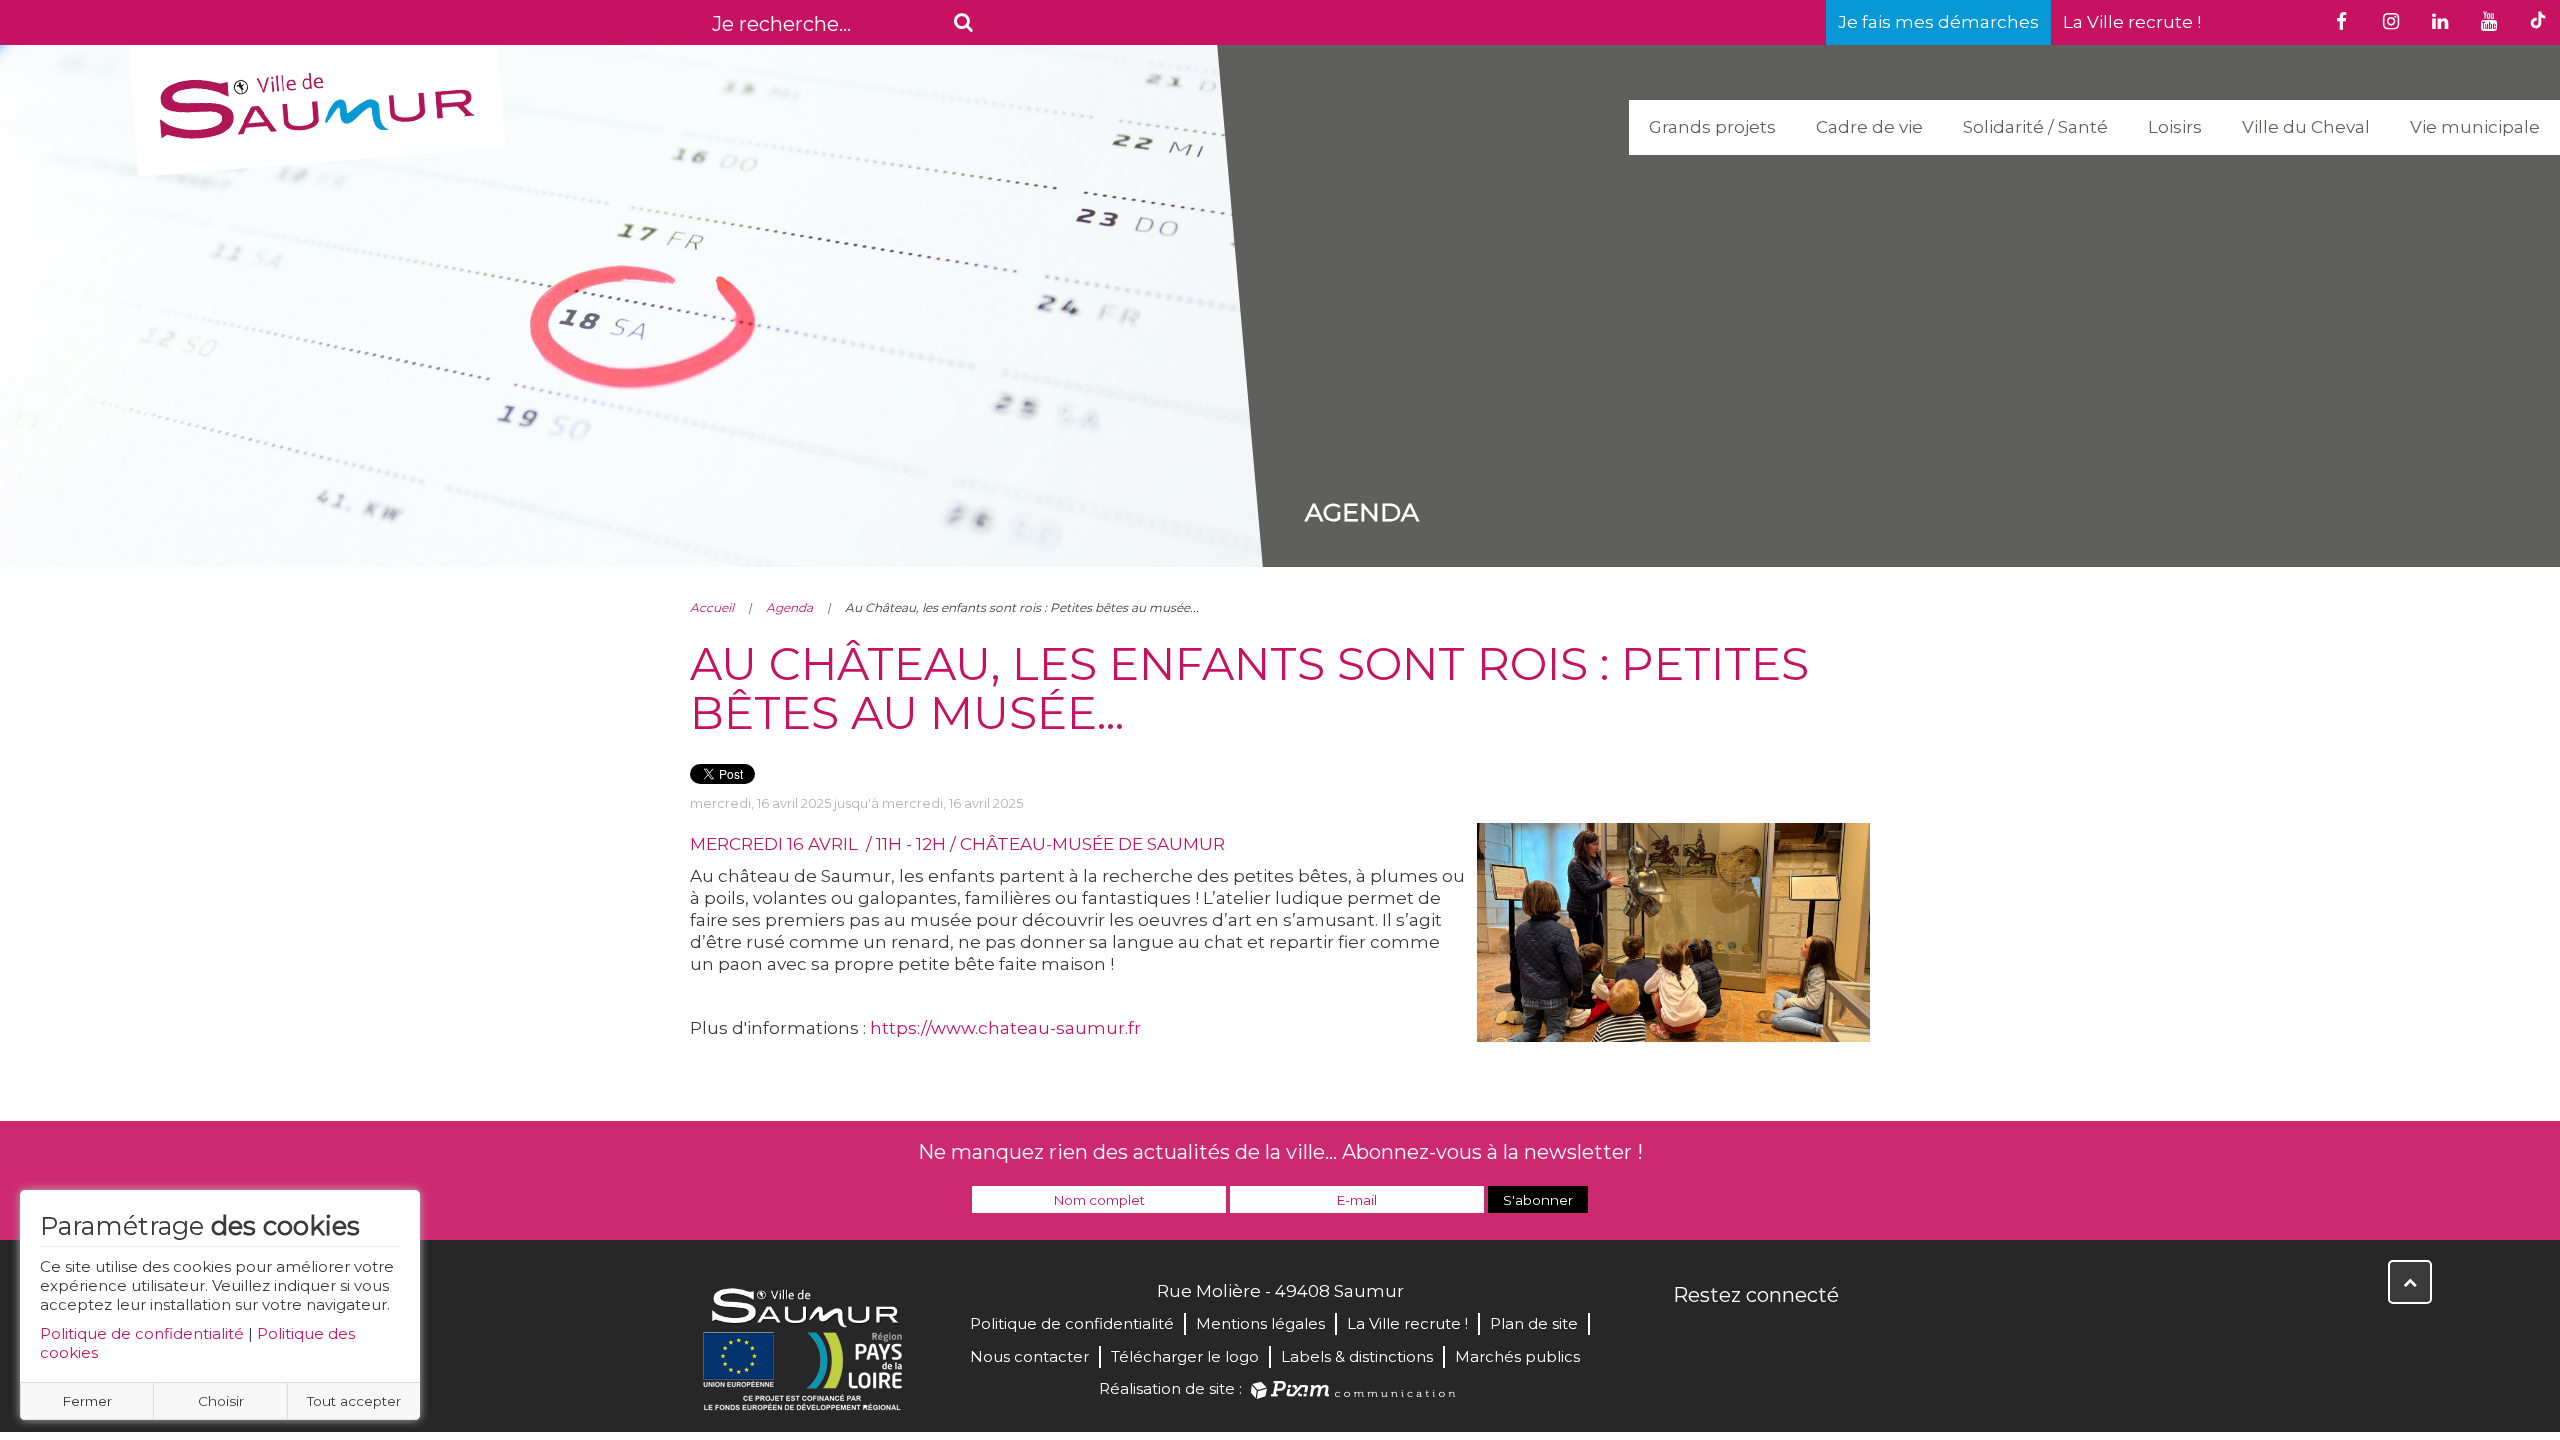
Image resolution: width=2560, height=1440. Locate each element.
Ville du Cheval (2306, 127)
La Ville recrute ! (2132, 22)
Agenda (789, 607)
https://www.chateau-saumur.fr (1005, 1028)
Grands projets (1712, 127)
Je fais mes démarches (1938, 22)
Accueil (712, 607)
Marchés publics (1517, 1356)
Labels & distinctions (1357, 1356)
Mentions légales (1260, 1323)
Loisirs (2175, 127)
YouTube (1778, 1338)
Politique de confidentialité (142, 1333)
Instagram (1822, 1338)
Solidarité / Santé (2035, 127)
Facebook (1690, 1338)
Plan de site (1534, 1323)
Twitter (1734, 1338)
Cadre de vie (1869, 127)
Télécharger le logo (1185, 1356)
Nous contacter (1029, 1356)
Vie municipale (2475, 127)
